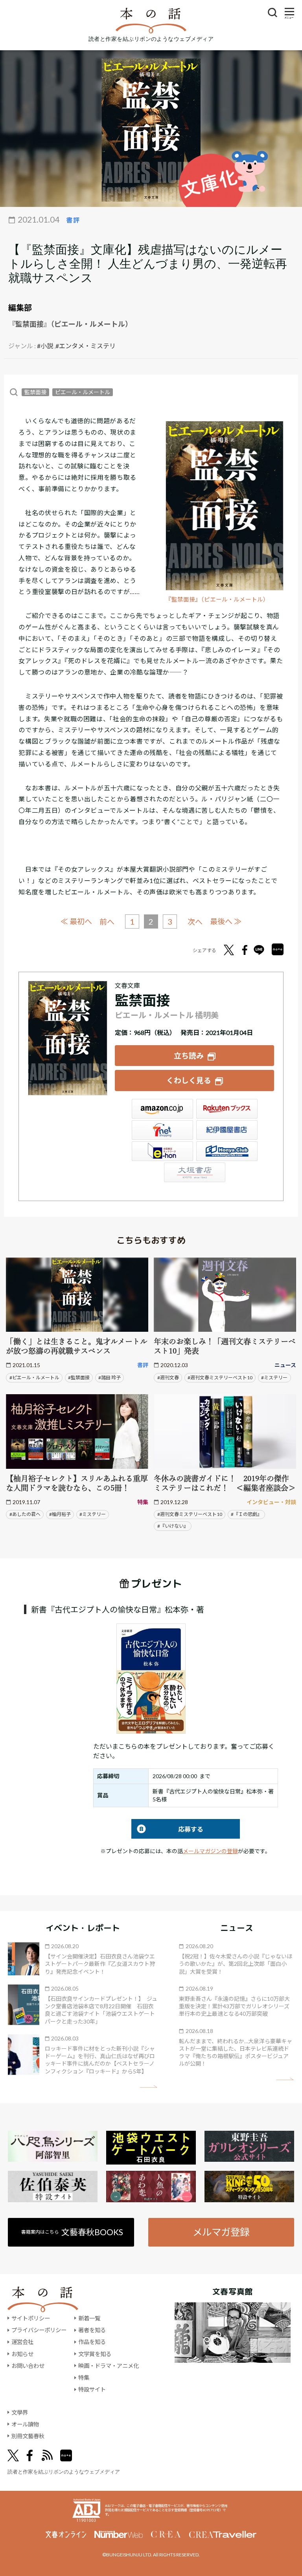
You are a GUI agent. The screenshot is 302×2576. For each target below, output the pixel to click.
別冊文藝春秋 (28, 2436)
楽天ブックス (227, 1109)
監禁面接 (35, 392)
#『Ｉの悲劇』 (246, 1514)
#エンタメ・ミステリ (86, 346)
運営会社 (22, 2342)
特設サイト (92, 2389)
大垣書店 (195, 1172)
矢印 (148, 2087)
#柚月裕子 (60, 1514)
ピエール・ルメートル (83, 392)
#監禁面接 (79, 1378)
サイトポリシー (31, 2318)
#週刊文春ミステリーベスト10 (220, 1378)
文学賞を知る (95, 2354)
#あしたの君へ (25, 1514)
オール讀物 (25, 2424)
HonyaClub (227, 1151)
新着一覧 (89, 2318)
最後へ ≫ (226, 921)
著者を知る (92, 2330)
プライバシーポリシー (39, 2330)
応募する (167, 1829)
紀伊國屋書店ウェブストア (227, 1130)
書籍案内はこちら (72, 2232)
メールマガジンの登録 (210, 1851)
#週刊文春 (168, 1378)
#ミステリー (274, 1378)
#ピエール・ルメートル (34, 1378)
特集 (84, 2378)
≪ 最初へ (76, 921)
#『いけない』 (173, 1526)
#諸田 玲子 (110, 1378)
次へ (195, 922)
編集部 (20, 307)
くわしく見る (189, 1080)
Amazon (162, 1109)
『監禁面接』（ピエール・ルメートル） (217, 599)
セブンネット (162, 1130)
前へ (107, 922)
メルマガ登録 (221, 2232)
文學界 (20, 2412)
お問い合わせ (28, 2366)
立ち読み (189, 1056)
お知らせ (22, 2354)
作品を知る (92, 2342)
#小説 (45, 346)
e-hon (162, 1151)
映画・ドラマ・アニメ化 (109, 2366)
